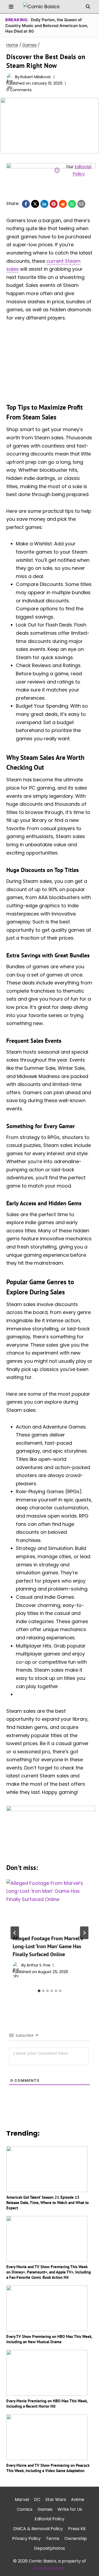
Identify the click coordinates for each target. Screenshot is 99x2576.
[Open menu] (11, 6)
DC (37, 2500)
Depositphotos (49, 2548)
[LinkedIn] (44, 204)
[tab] (39, 1991)
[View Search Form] (88, 7)
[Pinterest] (54, 204)
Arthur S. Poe (39, 1965)
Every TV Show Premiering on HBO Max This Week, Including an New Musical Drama (49, 2339)
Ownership (76, 2538)
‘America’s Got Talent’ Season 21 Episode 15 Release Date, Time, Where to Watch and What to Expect (48, 2203)
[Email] (81, 204)
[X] (35, 204)
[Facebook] (26, 204)
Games (45, 2509)
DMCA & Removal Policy (38, 2529)
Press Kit (77, 2529)
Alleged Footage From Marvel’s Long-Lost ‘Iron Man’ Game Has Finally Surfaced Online (48, 1946)
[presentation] (49, 1904)
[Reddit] (63, 204)
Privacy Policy (26, 2538)
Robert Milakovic (36, 77)
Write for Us (70, 2509)
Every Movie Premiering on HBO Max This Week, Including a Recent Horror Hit (47, 2404)
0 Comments (19, 90)
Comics (25, 2509)
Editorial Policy (49, 2519)
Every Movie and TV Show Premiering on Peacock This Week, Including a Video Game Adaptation (48, 2468)
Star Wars (56, 2500)
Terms (53, 2538)
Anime (78, 2500)
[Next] (84, 1933)
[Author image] (10, 77)
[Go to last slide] (15, 1933)
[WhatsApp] (72, 204)
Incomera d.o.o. (50, 2568)
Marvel (22, 2500)
